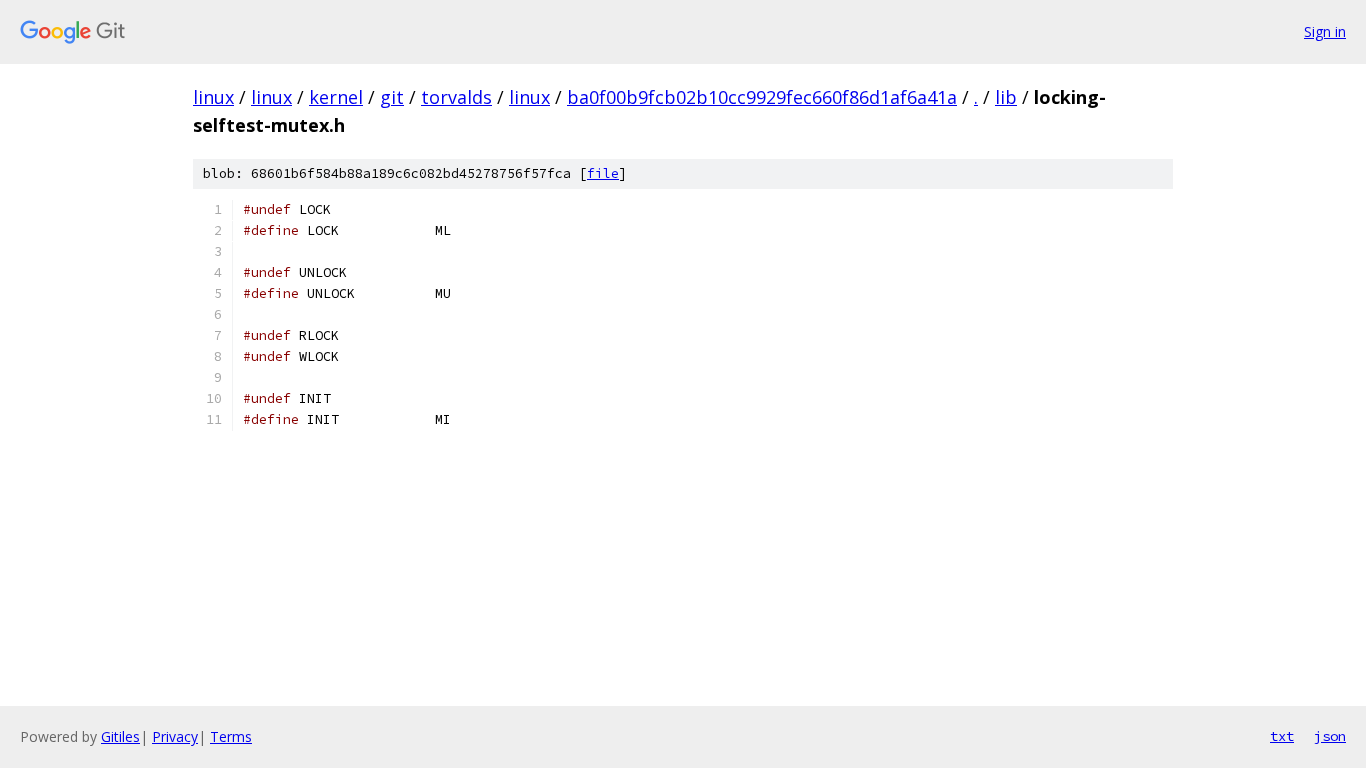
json (1330, 736)
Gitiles (120, 736)
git (392, 97)
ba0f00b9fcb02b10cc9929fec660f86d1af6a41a (762, 97)
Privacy (175, 736)
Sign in (1325, 31)
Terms (231, 736)
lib (1006, 97)
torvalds (456, 97)
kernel (336, 97)
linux (213, 97)
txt (1282, 736)
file (603, 173)
